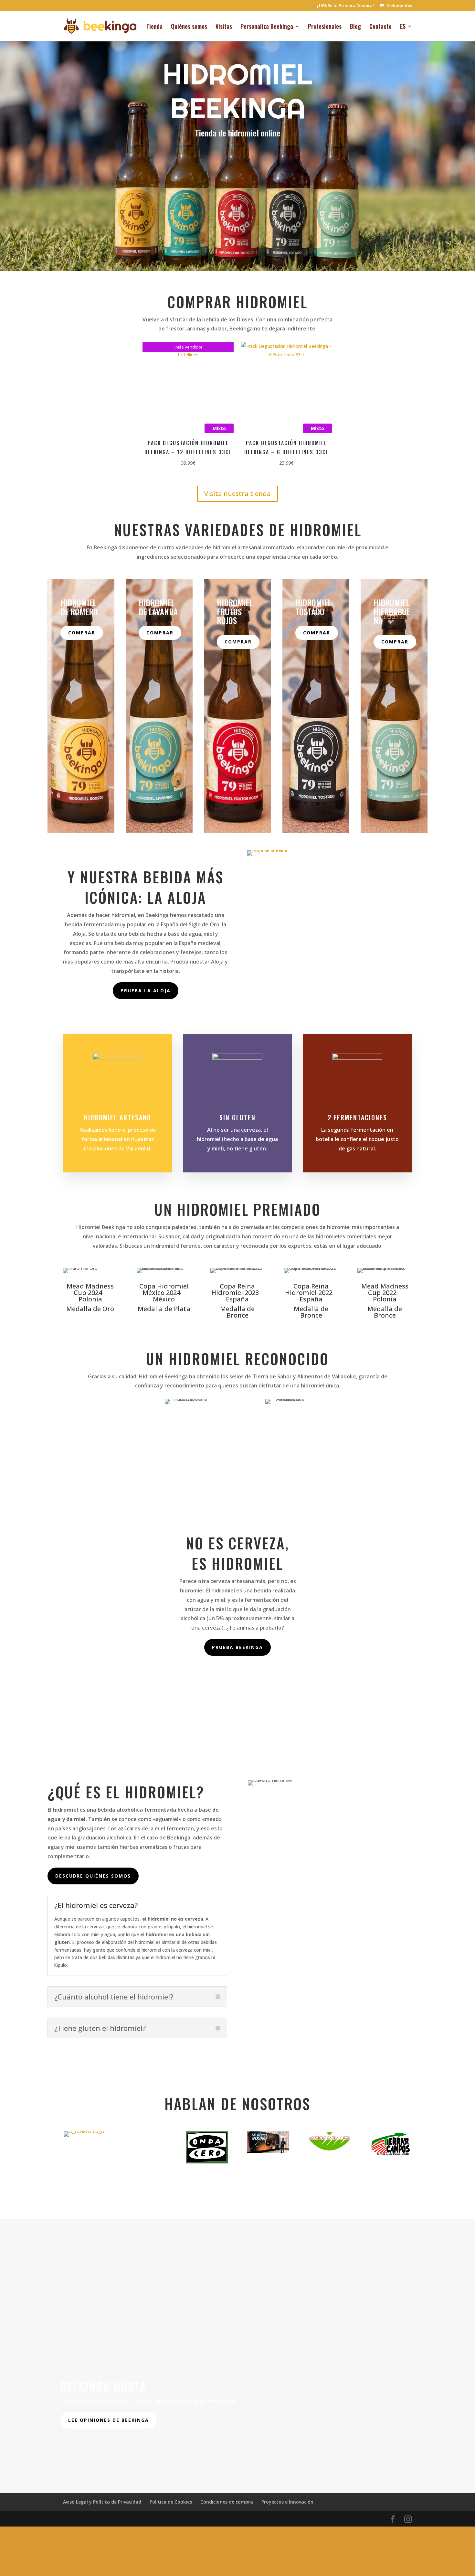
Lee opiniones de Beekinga (109, 2404)
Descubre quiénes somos (93, 1876)
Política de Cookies (171, 2485)
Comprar (82, 633)
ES (403, 27)
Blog (355, 27)
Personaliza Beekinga (267, 27)
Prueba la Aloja (146, 991)
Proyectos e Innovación (287, 2485)
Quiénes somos (189, 27)
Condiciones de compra (227, 2485)
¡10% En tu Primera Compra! (345, 6)
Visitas (224, 27)
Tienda (154, 27)
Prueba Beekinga (238, 1647)
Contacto (380, 27)
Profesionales (325, 27)
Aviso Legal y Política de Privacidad (102, 2485)
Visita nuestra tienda (238, 494)
